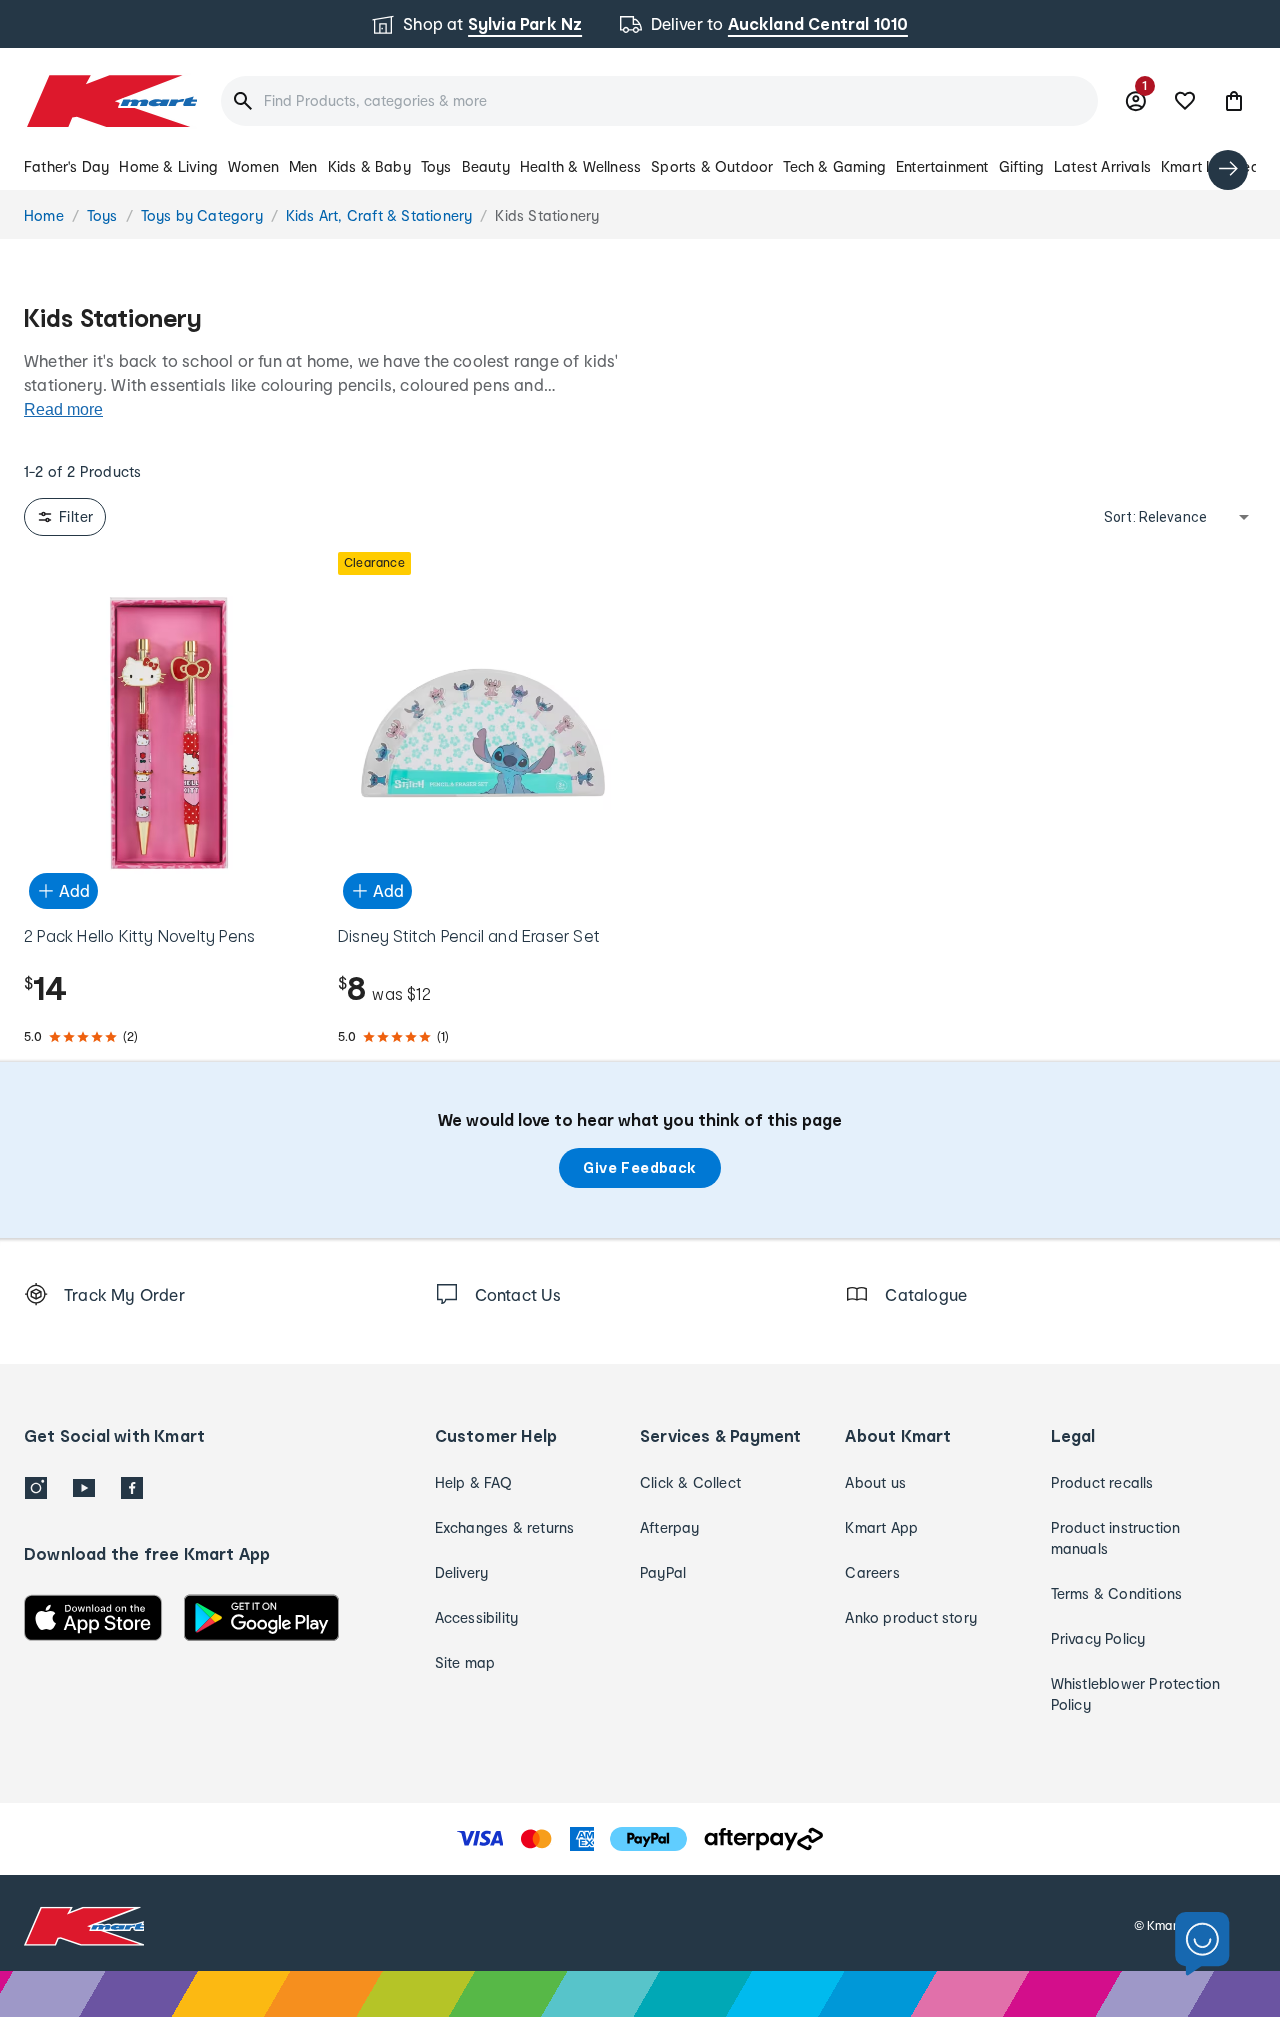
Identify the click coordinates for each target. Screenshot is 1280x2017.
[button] (1234, 101)
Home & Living (168, 166)
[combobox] (659, 101)
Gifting (1021, 166)
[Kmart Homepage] (110, 101)
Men (303, 166)
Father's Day (66, 166)
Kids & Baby (369, 166)
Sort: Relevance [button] (1155, 517)
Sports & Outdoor (712, 166)
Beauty (486, 166)
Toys (436, 166)
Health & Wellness (580, 166)
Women (253, 166)
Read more (63, 409)
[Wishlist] (1185, 101)
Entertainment (942, 166)
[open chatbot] (1202, 1944)
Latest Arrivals (1102, 166)
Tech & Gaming (834, 166)
